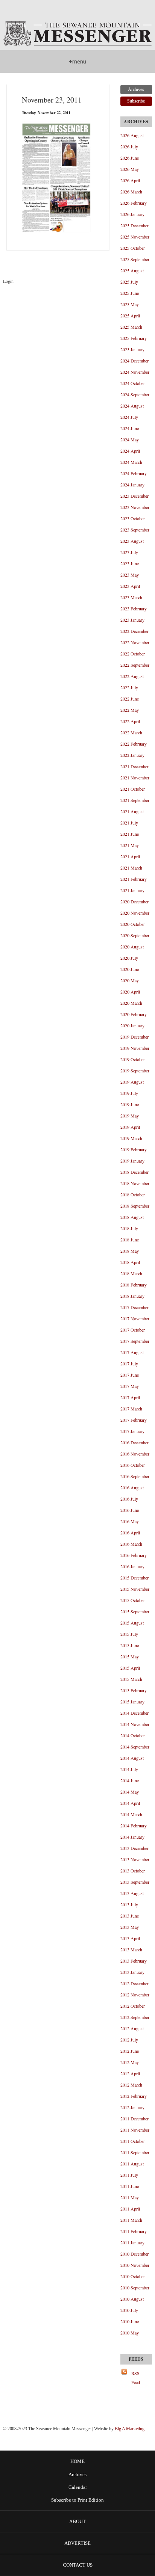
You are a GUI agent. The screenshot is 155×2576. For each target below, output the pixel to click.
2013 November (135, 1859)
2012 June (130, 2051)
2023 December (134, 496)
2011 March (131, 2220)
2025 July (129, 282)
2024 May (130, 439)
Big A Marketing (130, 2429)
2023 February (134, 609)
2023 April (130, 586)
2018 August (132, 1217)
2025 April (130, 316)
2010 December (134, 2254)
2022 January (132, 755)
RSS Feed (136, 2378)
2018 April (130, 1262)
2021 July (129, 823)
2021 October (133, 789)
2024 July (129, 417)
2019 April (130, 1127)
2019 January (132, 1161)
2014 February (134, 1826)
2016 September (135, 1476)
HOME (77, 2461)
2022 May (130, 710)
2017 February (134, 1420)
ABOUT (77, 2521)
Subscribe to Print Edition (77, 2500)
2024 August (132, 406)
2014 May (130, 1792)
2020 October (133, 924)
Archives (77, 2475)
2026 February (134, 203)
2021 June (130, 834)
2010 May (130, 2333)
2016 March (131, 1544)
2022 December (134, 631)
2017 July (129, 1363)
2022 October (133, 654)
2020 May (130, 980)
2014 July (129, 1769)
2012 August (132, 2028)
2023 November (135, 507)
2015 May (130, 1656)
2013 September (135, 1882)
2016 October (133, 1465)
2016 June (130, 1510)
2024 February (134, 473)
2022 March (131, 732)
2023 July (129, 552)
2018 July (129, 1228)
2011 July (129, 2175)
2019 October (133, 1059)
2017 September (135, 1341)
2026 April (130, 180)
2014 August (132, 1758)
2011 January (132, 2242)
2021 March (131, 868)
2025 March (131, 327)
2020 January (132, 1025)
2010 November (135, 2265)
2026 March (131, 192)
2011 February (134, 2231)
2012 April (130, 2073)
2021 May (130, 845)
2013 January (132, 1972)
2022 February (134, 744)
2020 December (134, 901)
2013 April (130, 1938)
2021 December (134, 766)
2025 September (135, 259)
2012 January (132, 2107)
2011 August (132, 2164)
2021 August (132, 811)
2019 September (135, 1071)
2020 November (135, 913)
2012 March (131, 2085)
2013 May (130, 1927)
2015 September (135, 1611)
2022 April (130, 721)
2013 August (132, 1893)
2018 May (130, 1251)
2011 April (130, 2209)
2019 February (134, 1149)
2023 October (133, 518)
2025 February (134, 338)
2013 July (129, 1904)
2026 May (130, 169)
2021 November (135, 778)
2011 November (135, 2130)
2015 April (130, 1668)
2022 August (132, 676)
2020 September (135, 935)
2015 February (134, 1690)
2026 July (129, 146)
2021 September (135, 800)
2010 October (133, 2276)
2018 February (134, 1285)
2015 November (135, 1589)
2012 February (134, 2096)
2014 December (134, 1713)
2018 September (135, 1206)
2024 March (131, 462)
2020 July (129, 958)
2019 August (132, 1082)
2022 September (135, 665)
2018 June (130, 1240)
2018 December (134, 1172)
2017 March (131, 1409)
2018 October (133, 1194)
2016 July (129, 1499)
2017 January (132, 1431)
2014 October (133, 1735)
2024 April (130, 451)
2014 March (131, 1814)
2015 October (133, 1600)
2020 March (131, 1003)
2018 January (132, 1296)
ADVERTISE (77, 2543)
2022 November (135, 642)
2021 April (130, 856)
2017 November (135, 1318)
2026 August (132, 135)
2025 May (130, 304)
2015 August (132, 1623)
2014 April (130, 1803)
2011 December (134, 2118)
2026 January (132, 214)
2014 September (135, 1747)
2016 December (134, 1442)
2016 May (130, 1521)
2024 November (135, 372)
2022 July (129, 687)
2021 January (132, 890)
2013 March (131, 1949)
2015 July (129, 1634)
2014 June (130, 1780)
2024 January (132, 485)
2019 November (135, 1048)
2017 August (132, 1352)
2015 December (134, 1578)
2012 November (135, 1995)
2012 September (135, 2017)
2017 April (130, 1397)
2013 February (134, 1961)
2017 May (130, 1386)
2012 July (129, 2040)
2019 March (131, 1138)
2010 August (132, 2299)
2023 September (135, 530)
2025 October (133, 248)
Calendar (78, 2487)
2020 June (130, 969)
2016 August (132, 1487)
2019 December (134, 1037)
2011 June (130, 2186)
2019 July (129, 1093)
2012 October (133, 2006)
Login (8, 281)
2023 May (130, 575)
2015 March (131, 1679)
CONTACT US (78, 2565)
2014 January (132, 1837)
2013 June (130, 1916)
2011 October (133, 2141)
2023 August (132, 541)
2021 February (134, 879)
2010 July (129, 2310)
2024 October (133, 383)
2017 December (134, 1307)
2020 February (134, 1014)
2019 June (130, 1104)
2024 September (135, 394)
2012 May (130, 2062)
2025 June (130, 293)
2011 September (135, 2152)
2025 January (132, 349)
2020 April (130, 992)
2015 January (132, 1702)
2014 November (135, 1724)
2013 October (133, 1871)
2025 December (134, 225)
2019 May (130, 1116)
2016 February (134, 1555)
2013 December (134, 1848)
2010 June (130, 2321)
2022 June (130, 699)
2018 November (135, 1183)
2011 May (130, 2197)
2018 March (131, 1273)
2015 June (130, 1645)
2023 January (132, 620)
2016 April (130, 1533)
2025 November (135, 237)
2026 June (130, 158)
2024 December (134, 361)
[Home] (77, 34)
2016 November (135, 1454)
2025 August (132, 270)
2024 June (130, 428)
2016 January (132, 1566)
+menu (77, 61)
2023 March (131, 597)
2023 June (130, 563)
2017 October (133, 1330)
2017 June (130, 1375)
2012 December (134, 1983)
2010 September (135, 2288)
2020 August (132, 947)
